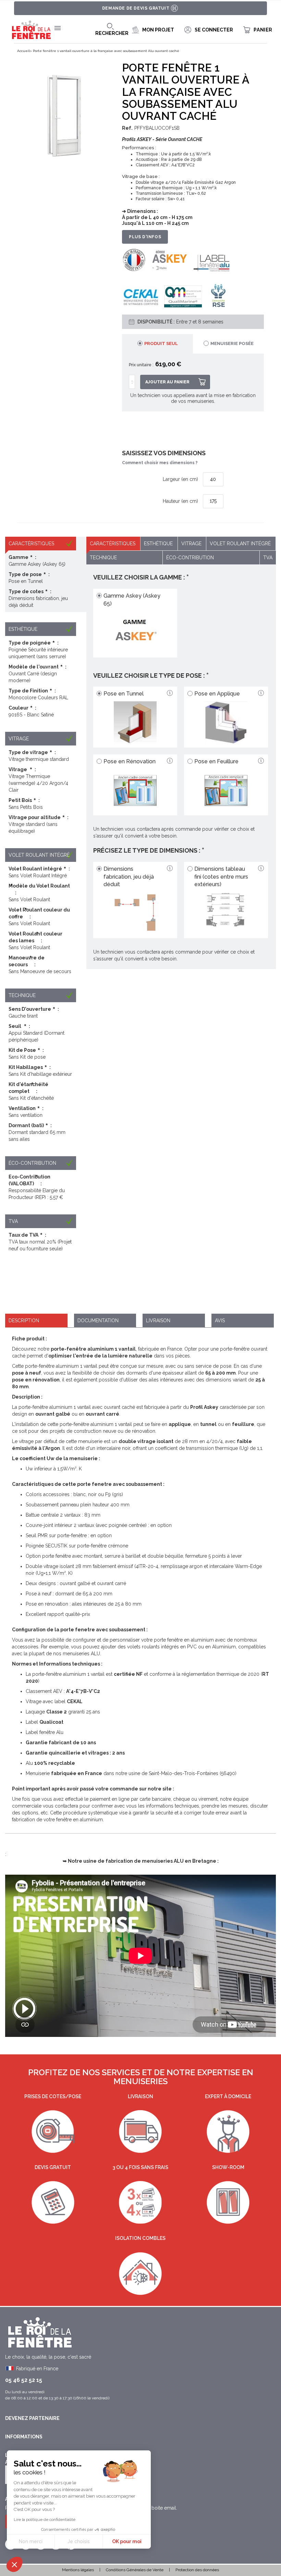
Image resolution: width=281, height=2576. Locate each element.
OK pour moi (127, 2541)
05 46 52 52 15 (24, 2380)
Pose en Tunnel (124, 694)
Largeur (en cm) (180, 479)
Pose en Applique (217, 694)
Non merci (31, 2541)
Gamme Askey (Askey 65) (132, 600)
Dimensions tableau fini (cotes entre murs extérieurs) (221, 877)
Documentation (98, 1321)
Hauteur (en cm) (180, 501)
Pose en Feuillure (216, 761)
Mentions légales (78, 2570)
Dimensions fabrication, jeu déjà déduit (129, 877)
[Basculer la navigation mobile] (58, 28)
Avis (220, 1321)
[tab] (157, 344)
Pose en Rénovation (130, 761)
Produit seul (161, 343)
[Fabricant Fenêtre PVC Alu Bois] (31, 30)
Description (24, 1321)
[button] (14, 2564)
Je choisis (79, 2541)
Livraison (158, 1321)
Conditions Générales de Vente (135, 2570)
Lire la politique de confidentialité (45, 2520)
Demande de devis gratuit (136, 8)
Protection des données (197, 2570)
